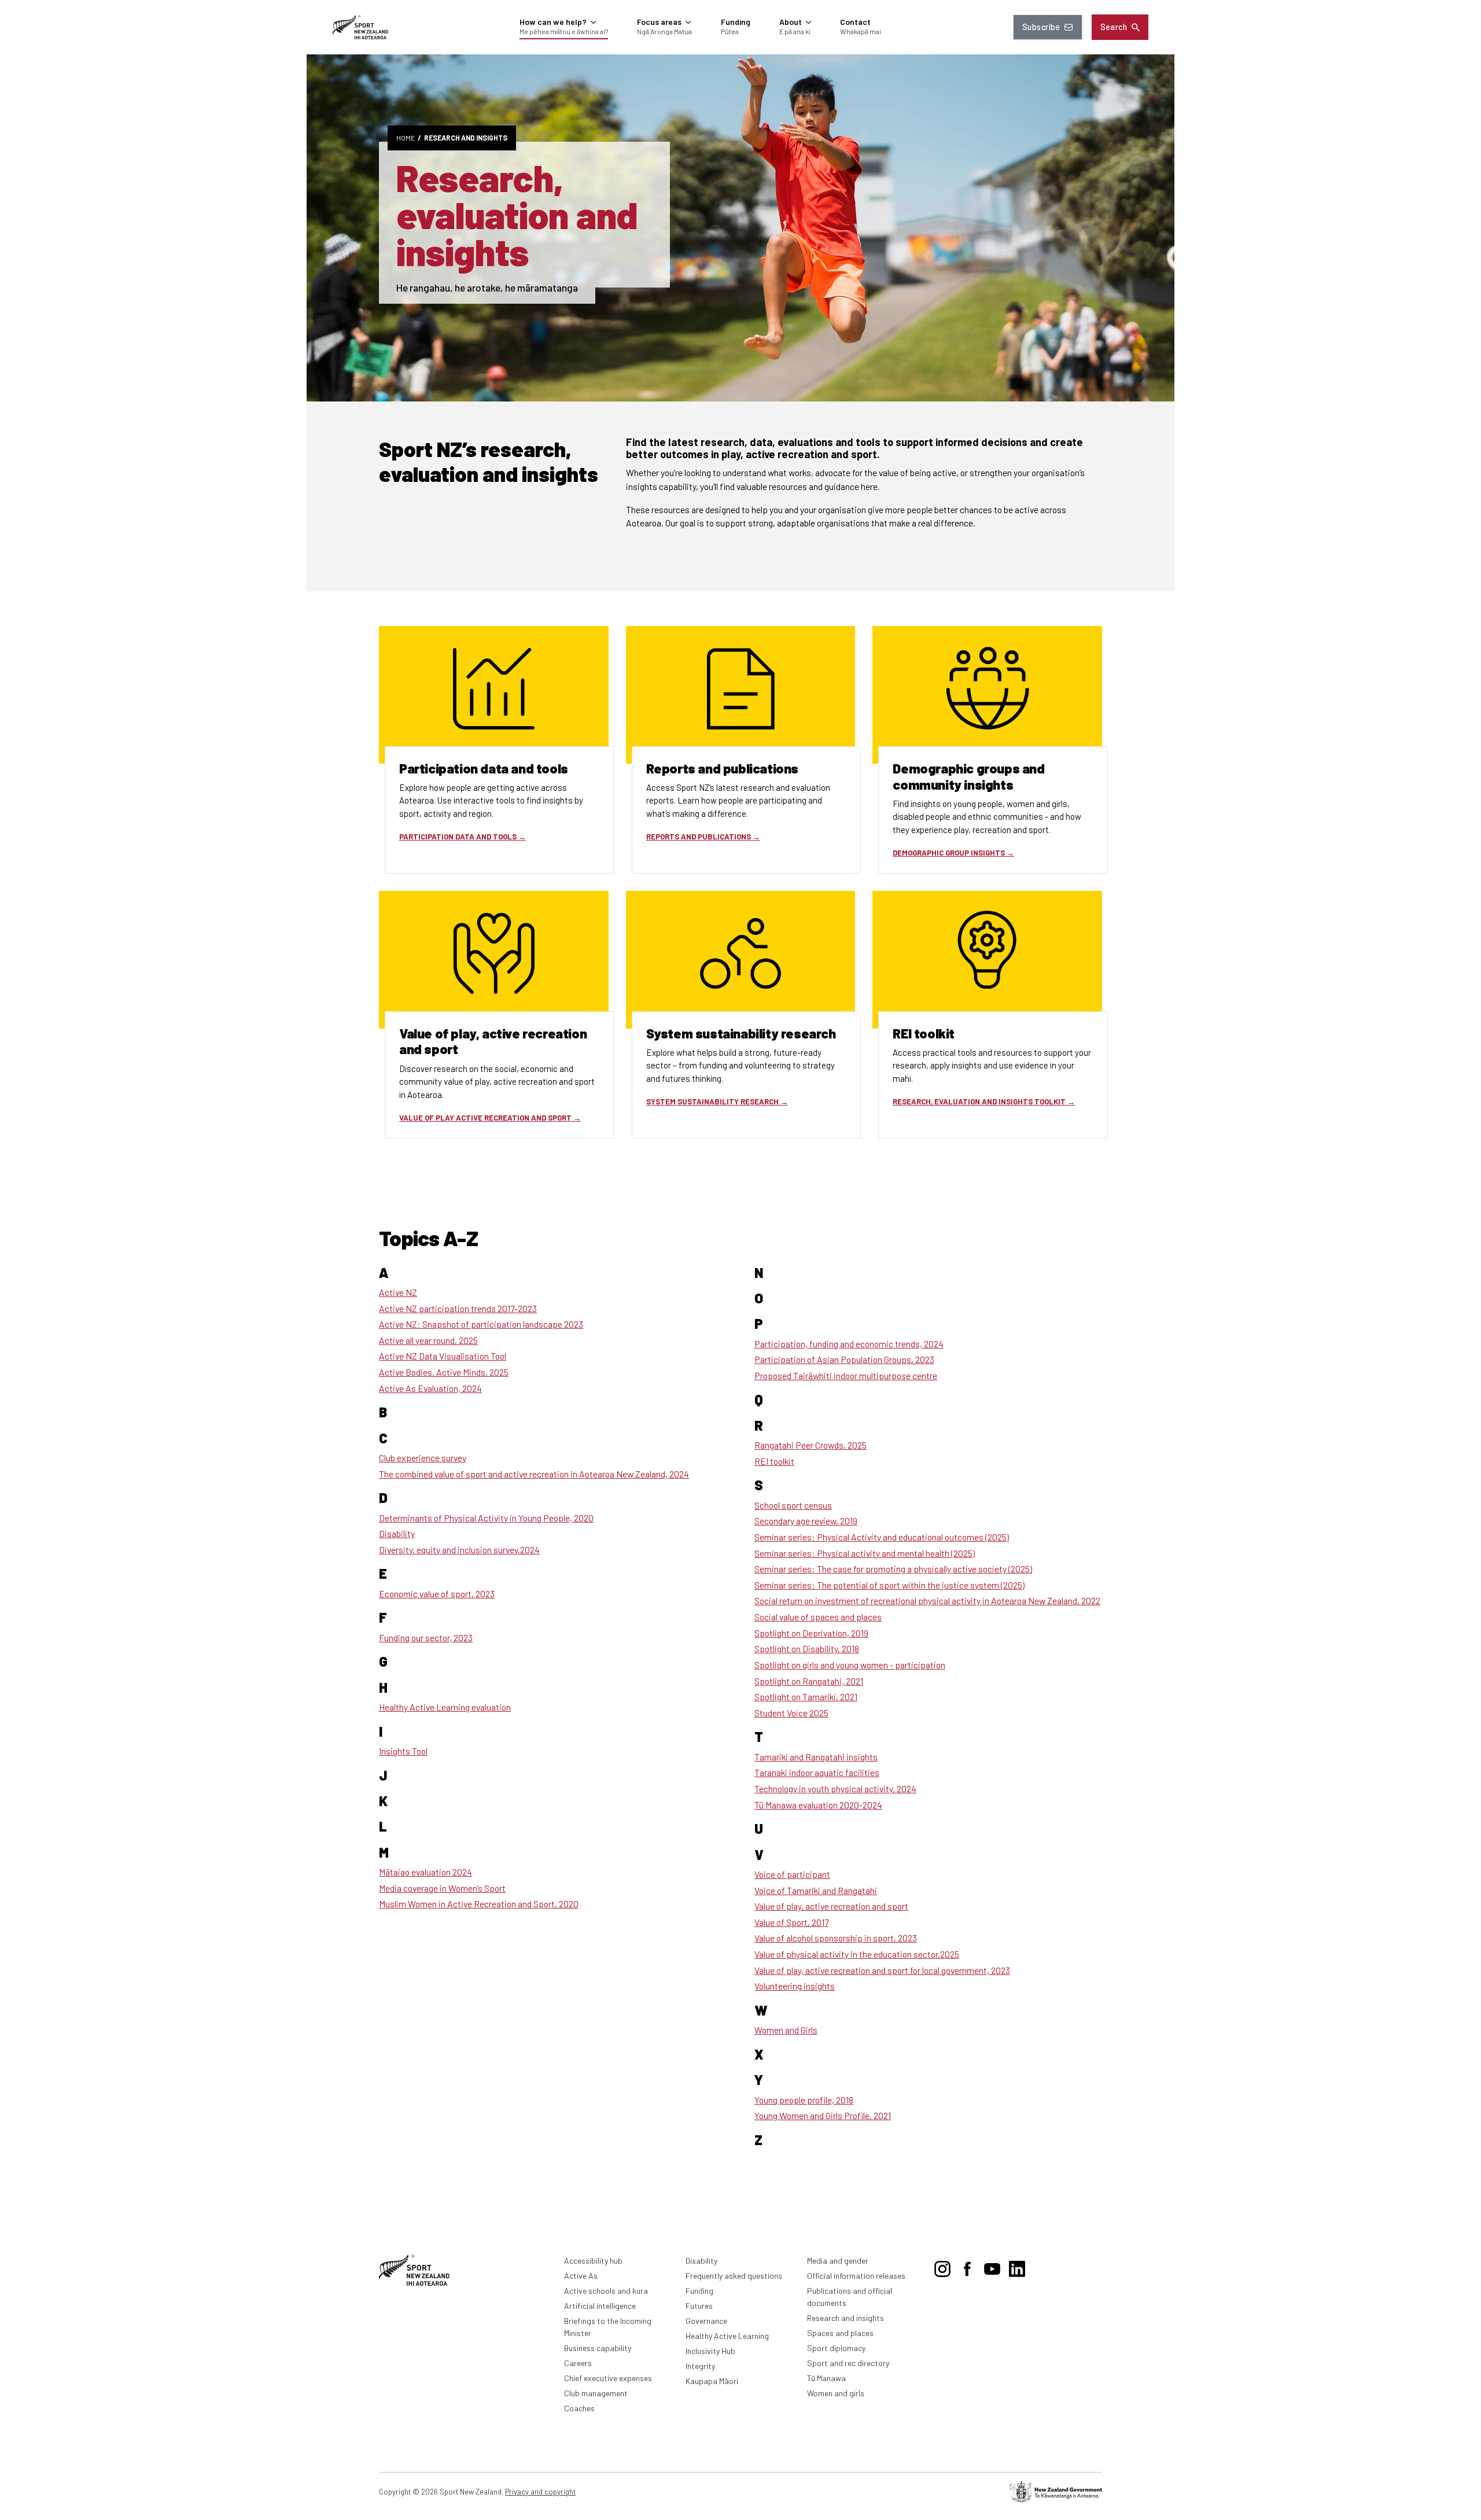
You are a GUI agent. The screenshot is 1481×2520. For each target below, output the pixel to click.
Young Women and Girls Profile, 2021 (823, 2115)
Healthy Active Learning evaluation (445, 1707)
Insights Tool (403, 1751)
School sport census (793, 1505)
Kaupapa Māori (712, 2381)
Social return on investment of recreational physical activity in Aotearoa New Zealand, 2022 (927, 1600)
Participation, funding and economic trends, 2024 (849, 1344)
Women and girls (836, 2393)
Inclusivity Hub (710, 2351)
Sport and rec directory (848, 2363)
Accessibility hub (593, 2261)
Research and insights (466, 138)
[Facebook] (967, 2267)
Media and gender (838, 2261)
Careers (578, 2363)
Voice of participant (792, 1874)
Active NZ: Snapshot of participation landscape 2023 (481, 1324)
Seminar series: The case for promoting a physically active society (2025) (893, 1569)
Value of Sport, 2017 (791, 1922)
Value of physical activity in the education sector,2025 (857, 1954)
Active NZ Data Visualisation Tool (443, 1356)
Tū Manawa (826, 2378)
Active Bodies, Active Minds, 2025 (444, 1372)
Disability (397, 1533)
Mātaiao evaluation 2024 (425, 1872)
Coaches (579, 2408)
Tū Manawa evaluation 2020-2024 (818, 1805)
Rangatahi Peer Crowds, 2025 (811, 1445)
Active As (581, 2276)
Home (406, 138)
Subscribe (1041, 27)
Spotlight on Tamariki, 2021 (806, 1696)
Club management (596, 2393)
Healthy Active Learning (727, 2336)
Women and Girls (786, 2030)
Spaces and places (840, 2333)
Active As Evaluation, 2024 (430, 1388)
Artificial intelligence (600, 2306)
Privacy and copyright (540, 2492)
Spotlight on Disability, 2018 (807, 1648)
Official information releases (856, 2276)
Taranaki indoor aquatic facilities (817, 1772)
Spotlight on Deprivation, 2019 (811, 1633)
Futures (699, 2306)
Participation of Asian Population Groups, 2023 (844, 1359)
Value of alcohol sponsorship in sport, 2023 (836, 1938)
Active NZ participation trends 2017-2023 (458, 1308)
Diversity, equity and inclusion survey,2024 (459, 1550)
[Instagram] (942, 2267)
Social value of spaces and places (818, 1617)
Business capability (598, 2348)
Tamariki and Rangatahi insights (816, 1757)
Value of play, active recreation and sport (831, 1906)
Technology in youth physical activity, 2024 (835, 1788)
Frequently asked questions (734, 2276)
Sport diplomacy (836, 2348)
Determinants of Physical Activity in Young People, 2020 (486, 1518)
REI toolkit (774, 1461)
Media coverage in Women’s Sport (442, 1888)
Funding (699, 2291)
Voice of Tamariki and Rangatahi (816, 1890)
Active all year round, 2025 (428, 1340)
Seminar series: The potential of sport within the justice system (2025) (889, 1585)
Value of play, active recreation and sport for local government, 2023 (882, 1970)
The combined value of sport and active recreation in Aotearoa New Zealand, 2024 (534, 1474)
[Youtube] (992, 2267)
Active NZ (398, 1292)
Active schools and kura (606, 2291)
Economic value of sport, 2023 (437, 1594)
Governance (706, 2321)
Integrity (700, 2366)
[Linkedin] (1017, 2267)
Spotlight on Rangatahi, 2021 (809, 1681)
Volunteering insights (795, 1986)
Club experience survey (423, 1458)
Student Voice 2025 (791, 1713)
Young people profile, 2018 (804, 2100)
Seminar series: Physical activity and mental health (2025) (865, 1553)
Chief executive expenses (608, 2378)
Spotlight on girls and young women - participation (850, 1665)
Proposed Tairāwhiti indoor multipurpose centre (846, 1375)
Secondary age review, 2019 (806, 1521)
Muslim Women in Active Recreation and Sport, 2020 (479, 1904)
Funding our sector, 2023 (426, 1637)
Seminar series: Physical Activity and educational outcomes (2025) (882, 1537)
